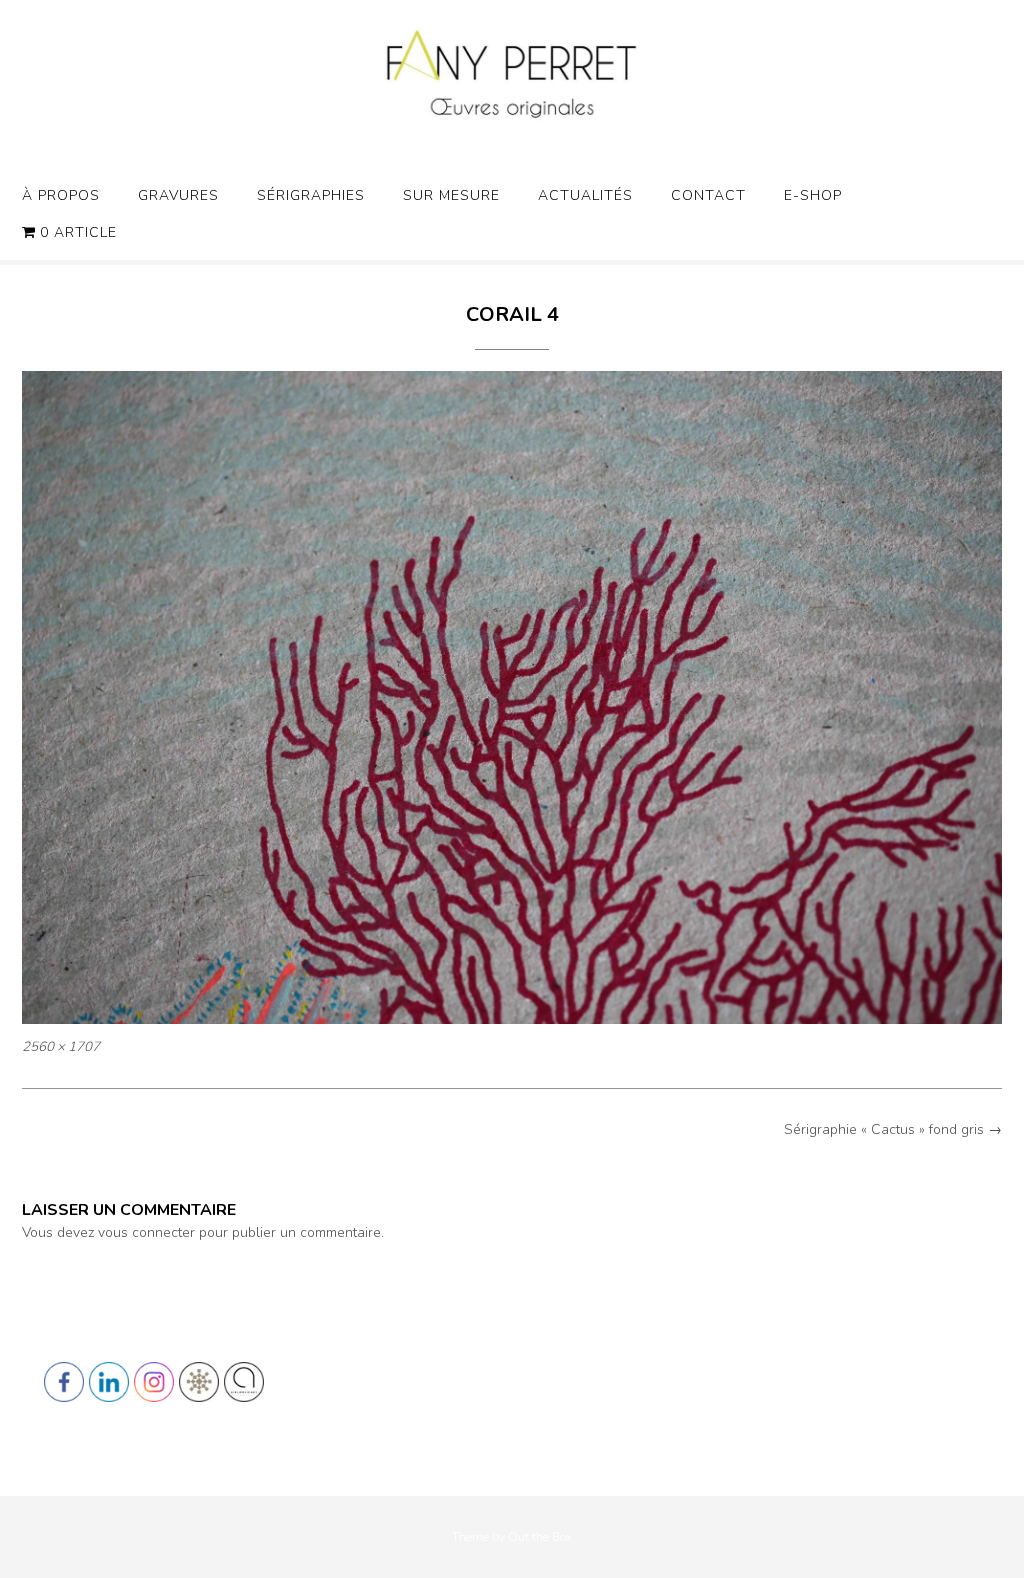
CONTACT (708, 195)
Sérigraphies (311, 195)
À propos (61, 195)
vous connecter (146, 1232)
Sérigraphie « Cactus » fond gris (893, 1129)
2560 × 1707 (61, 1047)
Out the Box (540, 1537)
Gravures (178, 195)
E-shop (813, 195)
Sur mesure (451, 195)
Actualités (585, 195)
